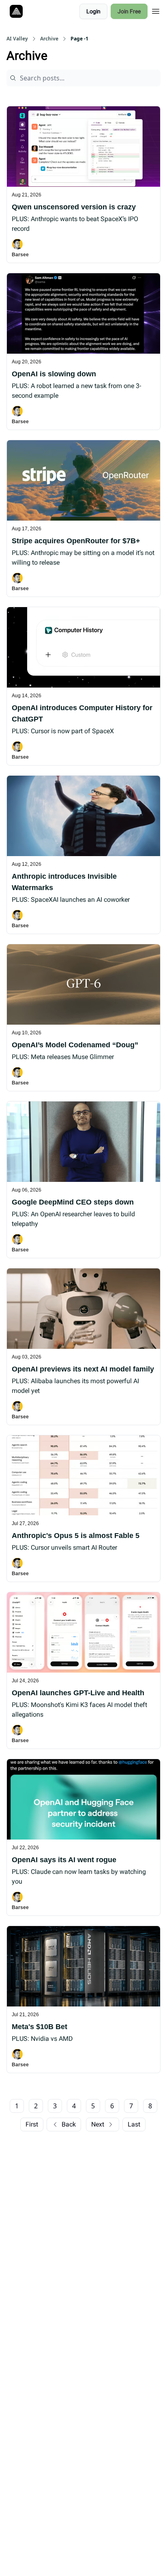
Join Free (129, 11)
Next (98, 2124)
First (32, 2124)
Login (93, 11)
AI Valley (17, 39)
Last (134, 2124)
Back (69, 2124)
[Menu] (156, 10)
